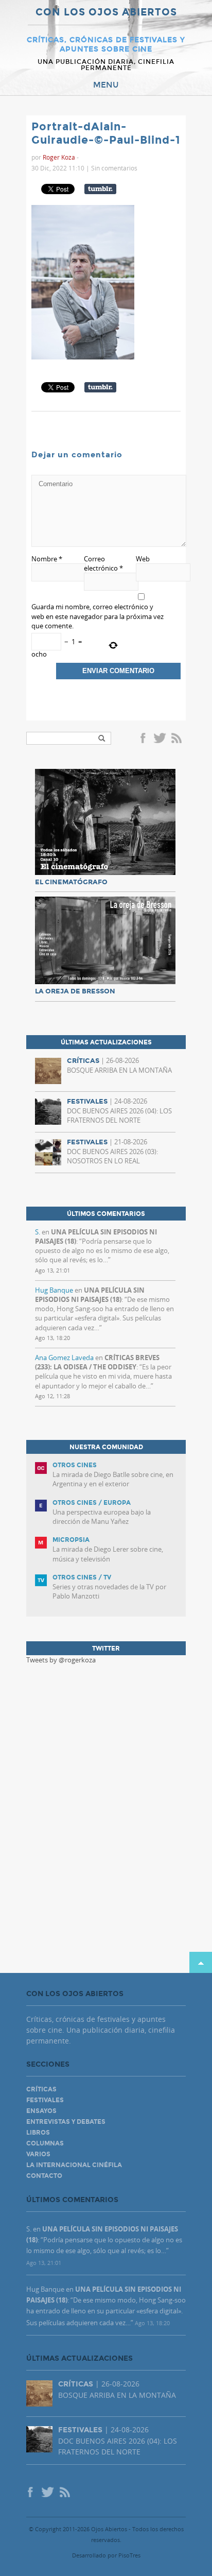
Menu (106, 85)
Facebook (145, 739)
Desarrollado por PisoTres (106, 2555)
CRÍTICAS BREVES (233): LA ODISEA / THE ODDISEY (97, 1362)
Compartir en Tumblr (100, 189)
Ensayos (41, 2111)
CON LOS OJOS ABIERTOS (106, 13)
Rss (178, 739)
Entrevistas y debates (66, 2122)
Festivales (45, 2100)
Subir (201, 1962)
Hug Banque (54, 1290)
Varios (38, 2154)
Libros (38, 2133)
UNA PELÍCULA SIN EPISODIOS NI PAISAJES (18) (90, 1295)
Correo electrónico (103, 563)
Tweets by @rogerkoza (61, 1660)
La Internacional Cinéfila (74, 2165)
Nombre (47, 559)
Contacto (44, 2176)
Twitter (160, 739)
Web (143, 559)
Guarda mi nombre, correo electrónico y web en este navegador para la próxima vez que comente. (98, 616)
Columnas (45, 2143)
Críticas (41, 2089)
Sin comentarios (114, 168)
